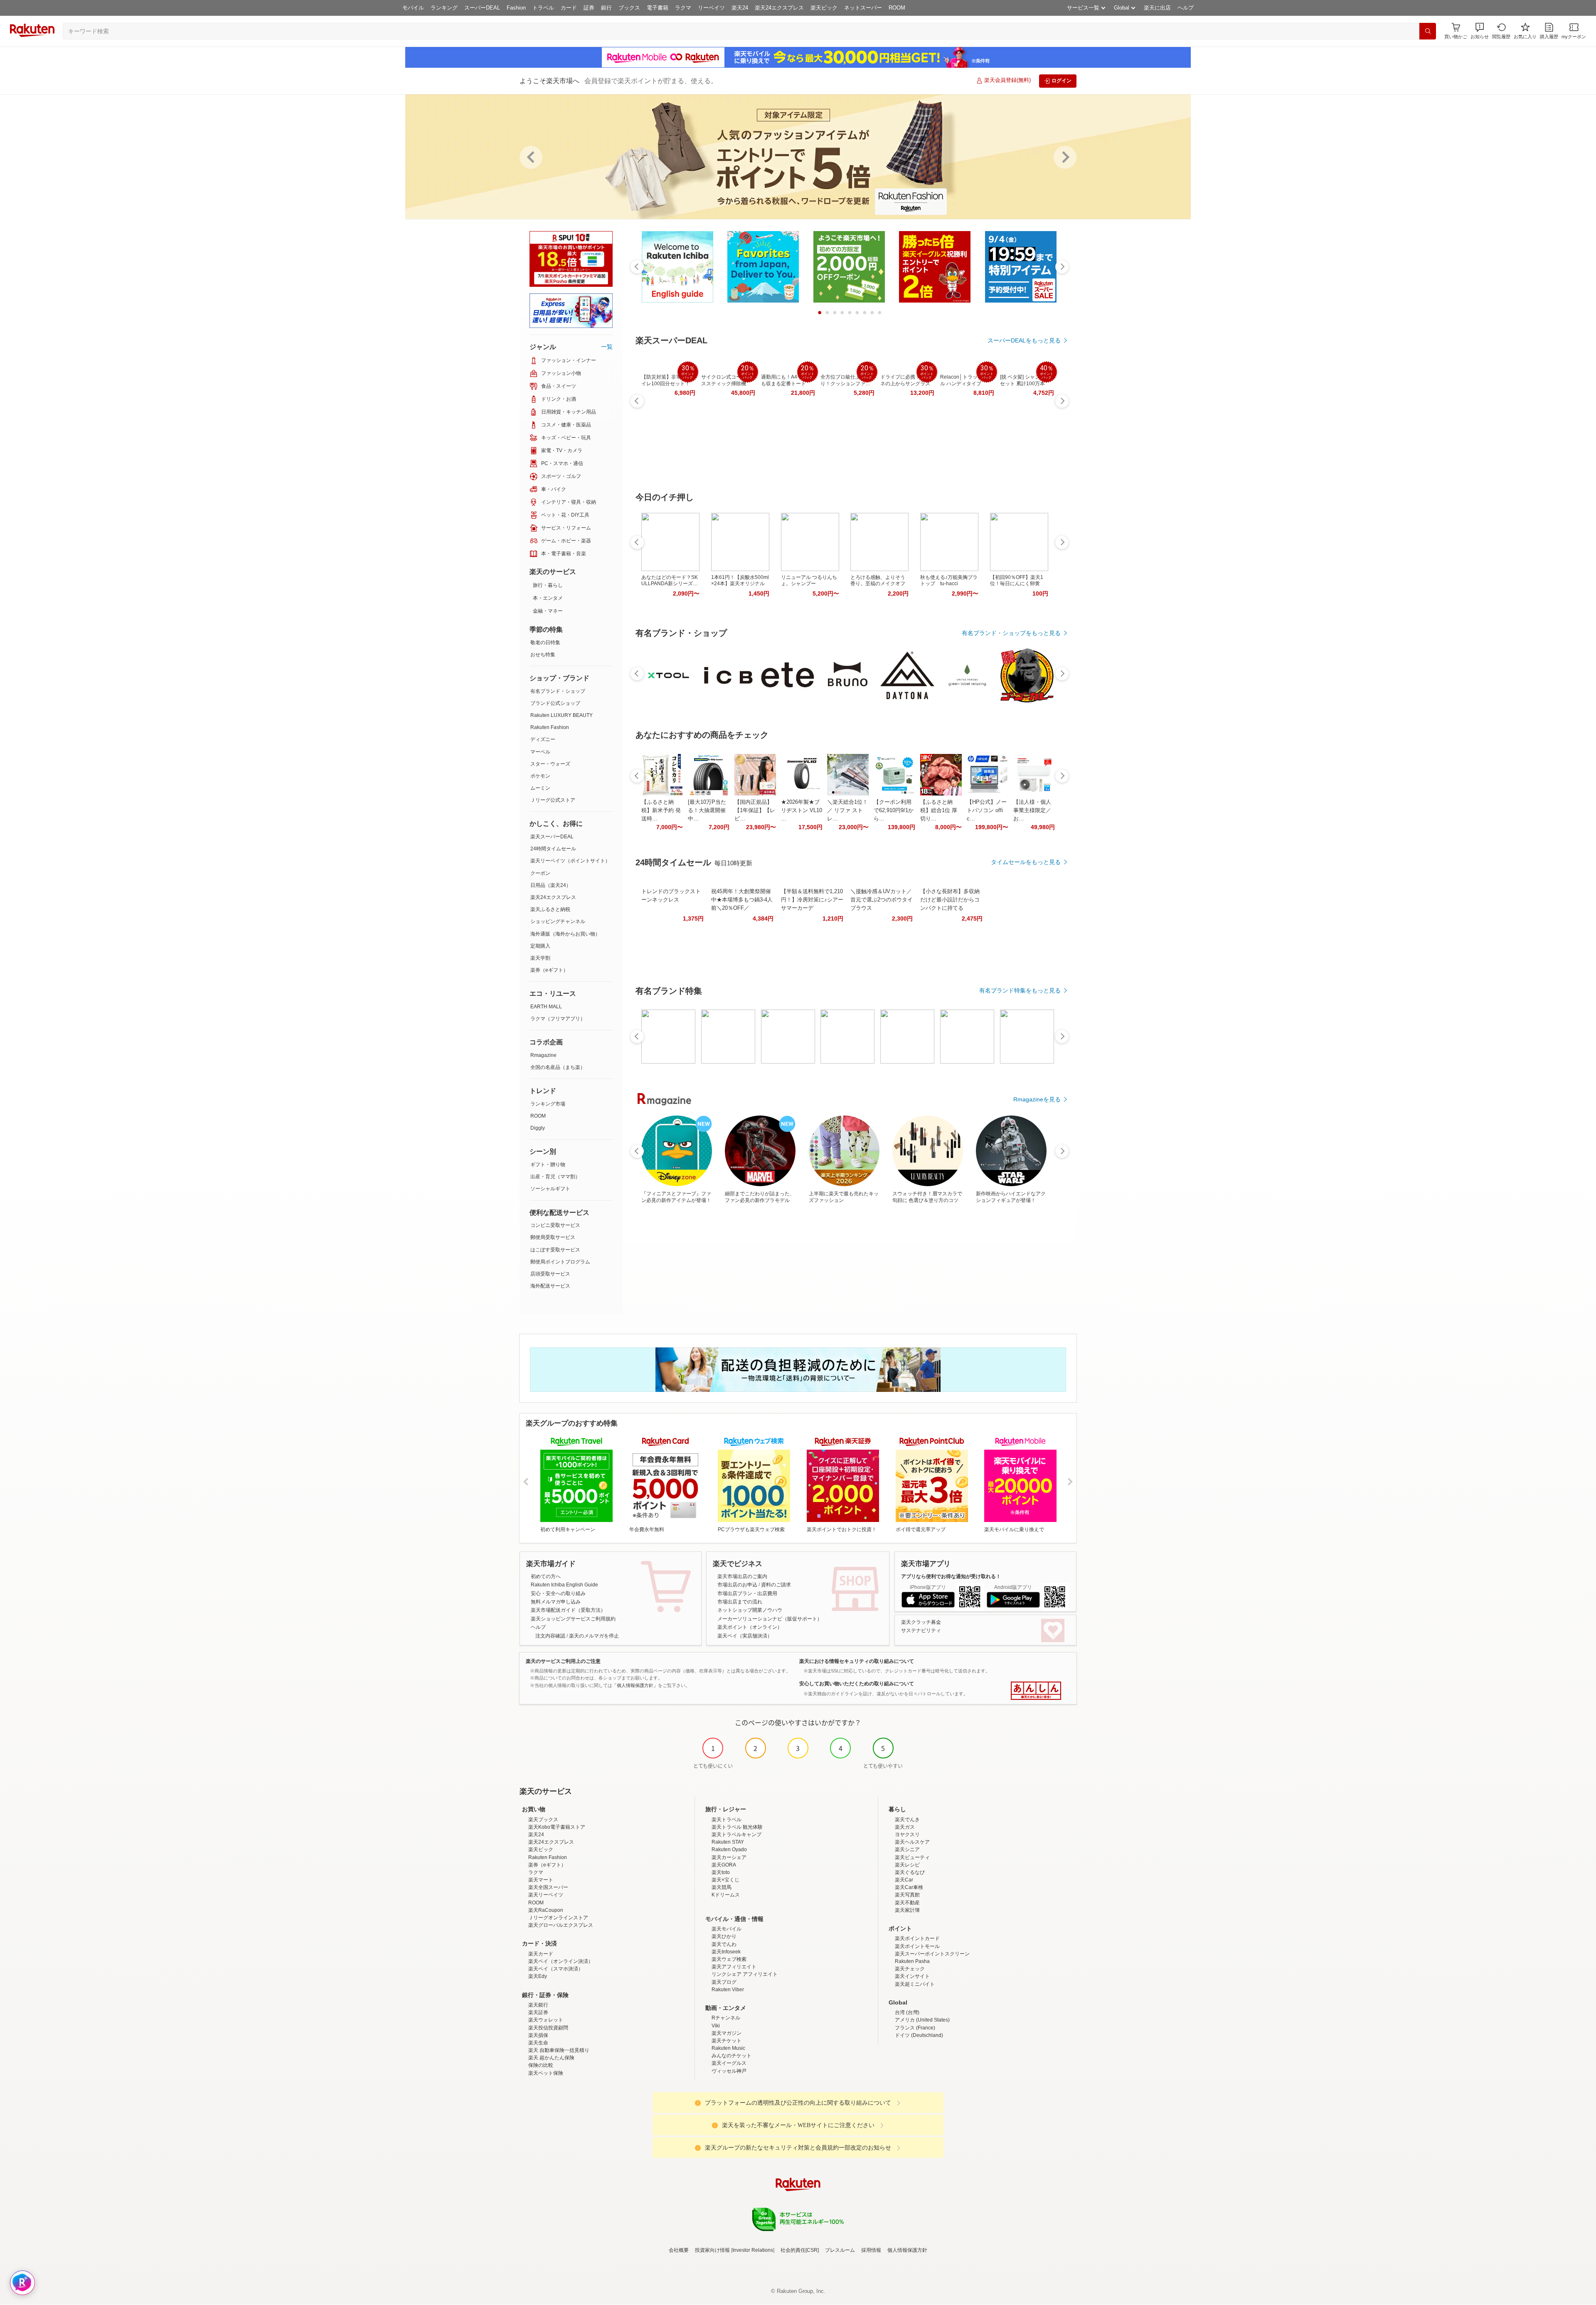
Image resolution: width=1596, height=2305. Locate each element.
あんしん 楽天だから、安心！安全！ (1036, 1691)
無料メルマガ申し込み (556, 1602)
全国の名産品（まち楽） (558, 1067)
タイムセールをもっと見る (1026, 862)
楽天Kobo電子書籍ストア (557, 1827)
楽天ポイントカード (917, 1938)
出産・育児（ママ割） (555, 1177)
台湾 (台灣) (907, 2012)
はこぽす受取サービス (555, 1250)
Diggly (538, 1128)
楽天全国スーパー (548, 1887)
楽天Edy (538, 1976)
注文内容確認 (550, 1636)
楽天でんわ (724, 1944)
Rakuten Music (728, 2048)
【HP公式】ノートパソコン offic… (987, 810)
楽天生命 (538, 2043)
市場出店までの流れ (740, 1602)
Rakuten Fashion (550, 727)
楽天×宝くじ (725, 1880)
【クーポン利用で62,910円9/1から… (894, 810)
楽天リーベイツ (546, 1895)
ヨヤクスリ (907, 1835)
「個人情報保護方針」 (635, 1685)
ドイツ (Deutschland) (919, 2035)
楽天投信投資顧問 (548, 2028)
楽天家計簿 (907, 1910)
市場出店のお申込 (737, 1585)
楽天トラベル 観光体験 (737, 1827)
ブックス (629, 8)
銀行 (606, 8)
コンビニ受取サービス (555, 1225)
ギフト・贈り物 (548, 1165)
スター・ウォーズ (550, 764)
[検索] (1428, 31)
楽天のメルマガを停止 (594, 1636)
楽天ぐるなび (910, 1872)
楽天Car (904, 1880)
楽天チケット (727, 2041)
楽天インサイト (912, 1976)
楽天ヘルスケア (912, 1842)
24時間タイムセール (553, 849)
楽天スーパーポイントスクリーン (932, 1954)
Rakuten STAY (728, 1842)
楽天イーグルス (729, 2063)
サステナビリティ (921, 1630)
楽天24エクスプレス (779, 8)
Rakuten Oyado (729, 1849)
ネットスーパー (863, 8)
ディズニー (543, 739)
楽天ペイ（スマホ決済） (556, 1969)
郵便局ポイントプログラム (560, 1262)
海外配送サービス (550, 1286)
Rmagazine (543, 1055)
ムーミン (540, 788)
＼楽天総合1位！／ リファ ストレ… (847, 810)
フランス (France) (915, 2028)
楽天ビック (824, 8)
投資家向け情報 (712, 2250)
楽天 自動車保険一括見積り (559, 2050)
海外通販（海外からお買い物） (565, 934)
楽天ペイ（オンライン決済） (561, 1961)
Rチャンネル (726, 2018)
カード (569, 8)
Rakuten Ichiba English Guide (564, 1585)
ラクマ (683, 8)
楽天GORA (724, 1865)
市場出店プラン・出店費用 (747, 1593)
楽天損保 (538, 2035)
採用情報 (871, 2250)
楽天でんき (907, 1820)
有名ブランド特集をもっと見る (1020, 990)
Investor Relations (753, 2250)
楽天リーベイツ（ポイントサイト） (570, 861)
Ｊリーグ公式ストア (553, 800)
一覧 (607, 347)
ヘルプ (1186, 8)
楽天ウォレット (546, 2020)
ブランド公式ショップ (555, 703)
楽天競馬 (722, 1887)
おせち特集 (543, 655)
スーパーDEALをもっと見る (1024, 340)
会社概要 (679, 2250)
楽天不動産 (907, 1903)
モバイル (413, 8)
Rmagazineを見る (1037, 1099)
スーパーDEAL (482, 8)
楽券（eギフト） (549, 970)
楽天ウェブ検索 (729, 1959)
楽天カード (541, 1954)
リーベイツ (711, 8)
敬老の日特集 (545, 643)
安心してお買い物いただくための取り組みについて (857, 1684)
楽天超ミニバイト (915, 1984)
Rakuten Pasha (912, 1961)
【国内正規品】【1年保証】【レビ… (755, 810)
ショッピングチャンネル (558, 921)
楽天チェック (910, 1969)
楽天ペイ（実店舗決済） (745, 1636)
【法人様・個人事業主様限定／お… (1032, 810)
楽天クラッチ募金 (921, 1622)
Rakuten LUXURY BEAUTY (562, 715)
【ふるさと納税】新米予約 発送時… (661, 810)
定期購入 (540, 946)
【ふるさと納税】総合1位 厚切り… (939, 810)
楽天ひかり (724, 1936)
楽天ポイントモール (917, 1946)
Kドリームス (726, 1895)
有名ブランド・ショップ (558, 691)
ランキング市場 (548, 1104)
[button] (1480, 31)
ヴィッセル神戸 (729, 2071)
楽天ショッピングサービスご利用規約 (573, 1619)
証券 (589, 8)
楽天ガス (905, 1827)
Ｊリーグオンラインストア (558, 1918)
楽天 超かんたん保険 (551, 2058)
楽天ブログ (724, 1982)
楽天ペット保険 (546, 2073)
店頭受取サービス (550, 1274)
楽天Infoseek (726, 1952)
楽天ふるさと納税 (550, 909)
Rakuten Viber (728, 1990)
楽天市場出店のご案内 (742, 1576)
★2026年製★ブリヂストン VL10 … (802, 810)
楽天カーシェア (729, 1857)
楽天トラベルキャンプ (736, 1835)
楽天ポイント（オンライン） (750, 1627)
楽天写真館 (907, 1895)
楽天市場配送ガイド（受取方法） (568, 1610)
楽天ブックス (543, 1820)
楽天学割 (540, 958)
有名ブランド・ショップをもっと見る (1011, 633)
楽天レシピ (907, 1865)
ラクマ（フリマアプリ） (558, 1019)
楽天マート (541, 1880)
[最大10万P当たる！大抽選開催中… (707, 810)
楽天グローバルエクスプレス (561, 1925)
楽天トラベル (727, 1820)
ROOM (897, 8)
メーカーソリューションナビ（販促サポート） (770, 1619)
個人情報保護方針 (907, 2250)
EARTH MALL (546, 1007)
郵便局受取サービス (553, 1237)
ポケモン (540, 776)
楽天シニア (907, 1849)
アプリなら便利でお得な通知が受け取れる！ (951, 1576)
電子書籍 (658, 8)
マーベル (540, 752)
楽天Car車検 (909, 1887)
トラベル (543, 8)
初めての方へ (546, 1576)
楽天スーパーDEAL (552, 837)
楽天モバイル (727, 1929)
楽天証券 (538, 2012)
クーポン (540, 873)
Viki (716, 2026)
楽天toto (721, 1872)
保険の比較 (541, 2065)
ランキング (444, 8)
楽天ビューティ (912, 1857)
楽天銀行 (538, 2005)
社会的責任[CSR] (800, 2250)
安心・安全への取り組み (558, 1593)
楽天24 (740, 8)
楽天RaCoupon (546, 1910)
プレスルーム (840, 2250)
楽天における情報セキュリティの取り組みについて (857, 1661)
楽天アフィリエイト (734, 1967)
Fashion (516, 8)
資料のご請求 (776, 1585)
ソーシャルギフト (550, 1189)
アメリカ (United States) (922, 2020)
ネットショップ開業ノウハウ (750, 1610)
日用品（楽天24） (551, 885)
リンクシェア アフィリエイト (745, 1974)
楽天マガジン (727, 2033)
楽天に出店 (1157, 8)
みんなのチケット (731, 2056)
